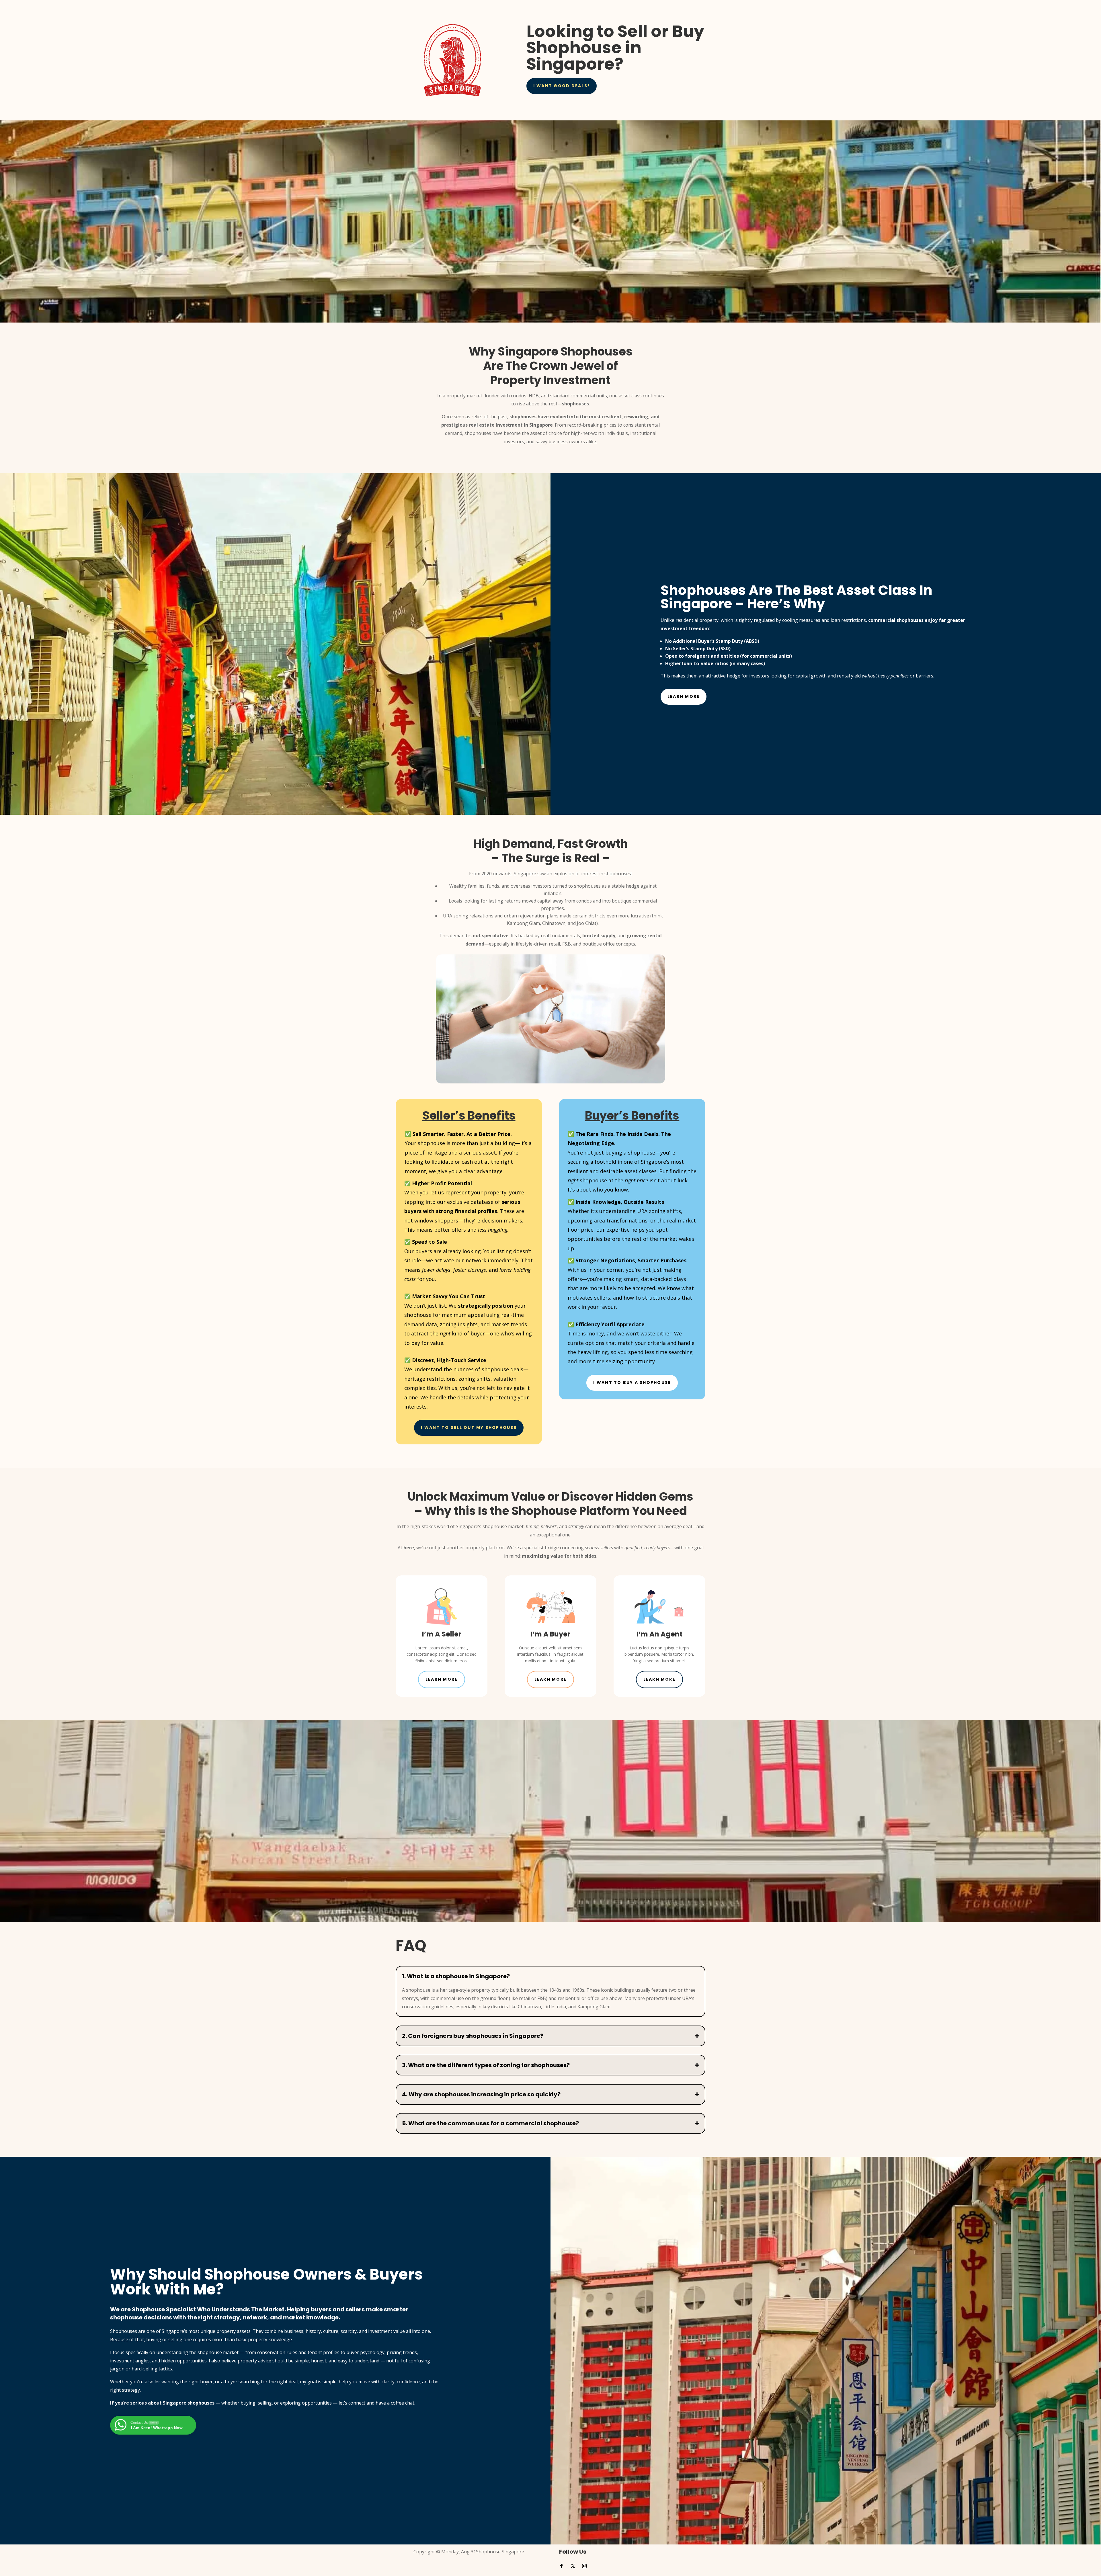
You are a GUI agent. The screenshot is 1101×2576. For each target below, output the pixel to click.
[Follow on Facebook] (561, 2566)
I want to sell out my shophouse (469, 1427)
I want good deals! (562, 86)
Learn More (684, 696)
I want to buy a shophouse (632, 1382)
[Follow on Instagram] (584, 2566)
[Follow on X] (573, 2566)
